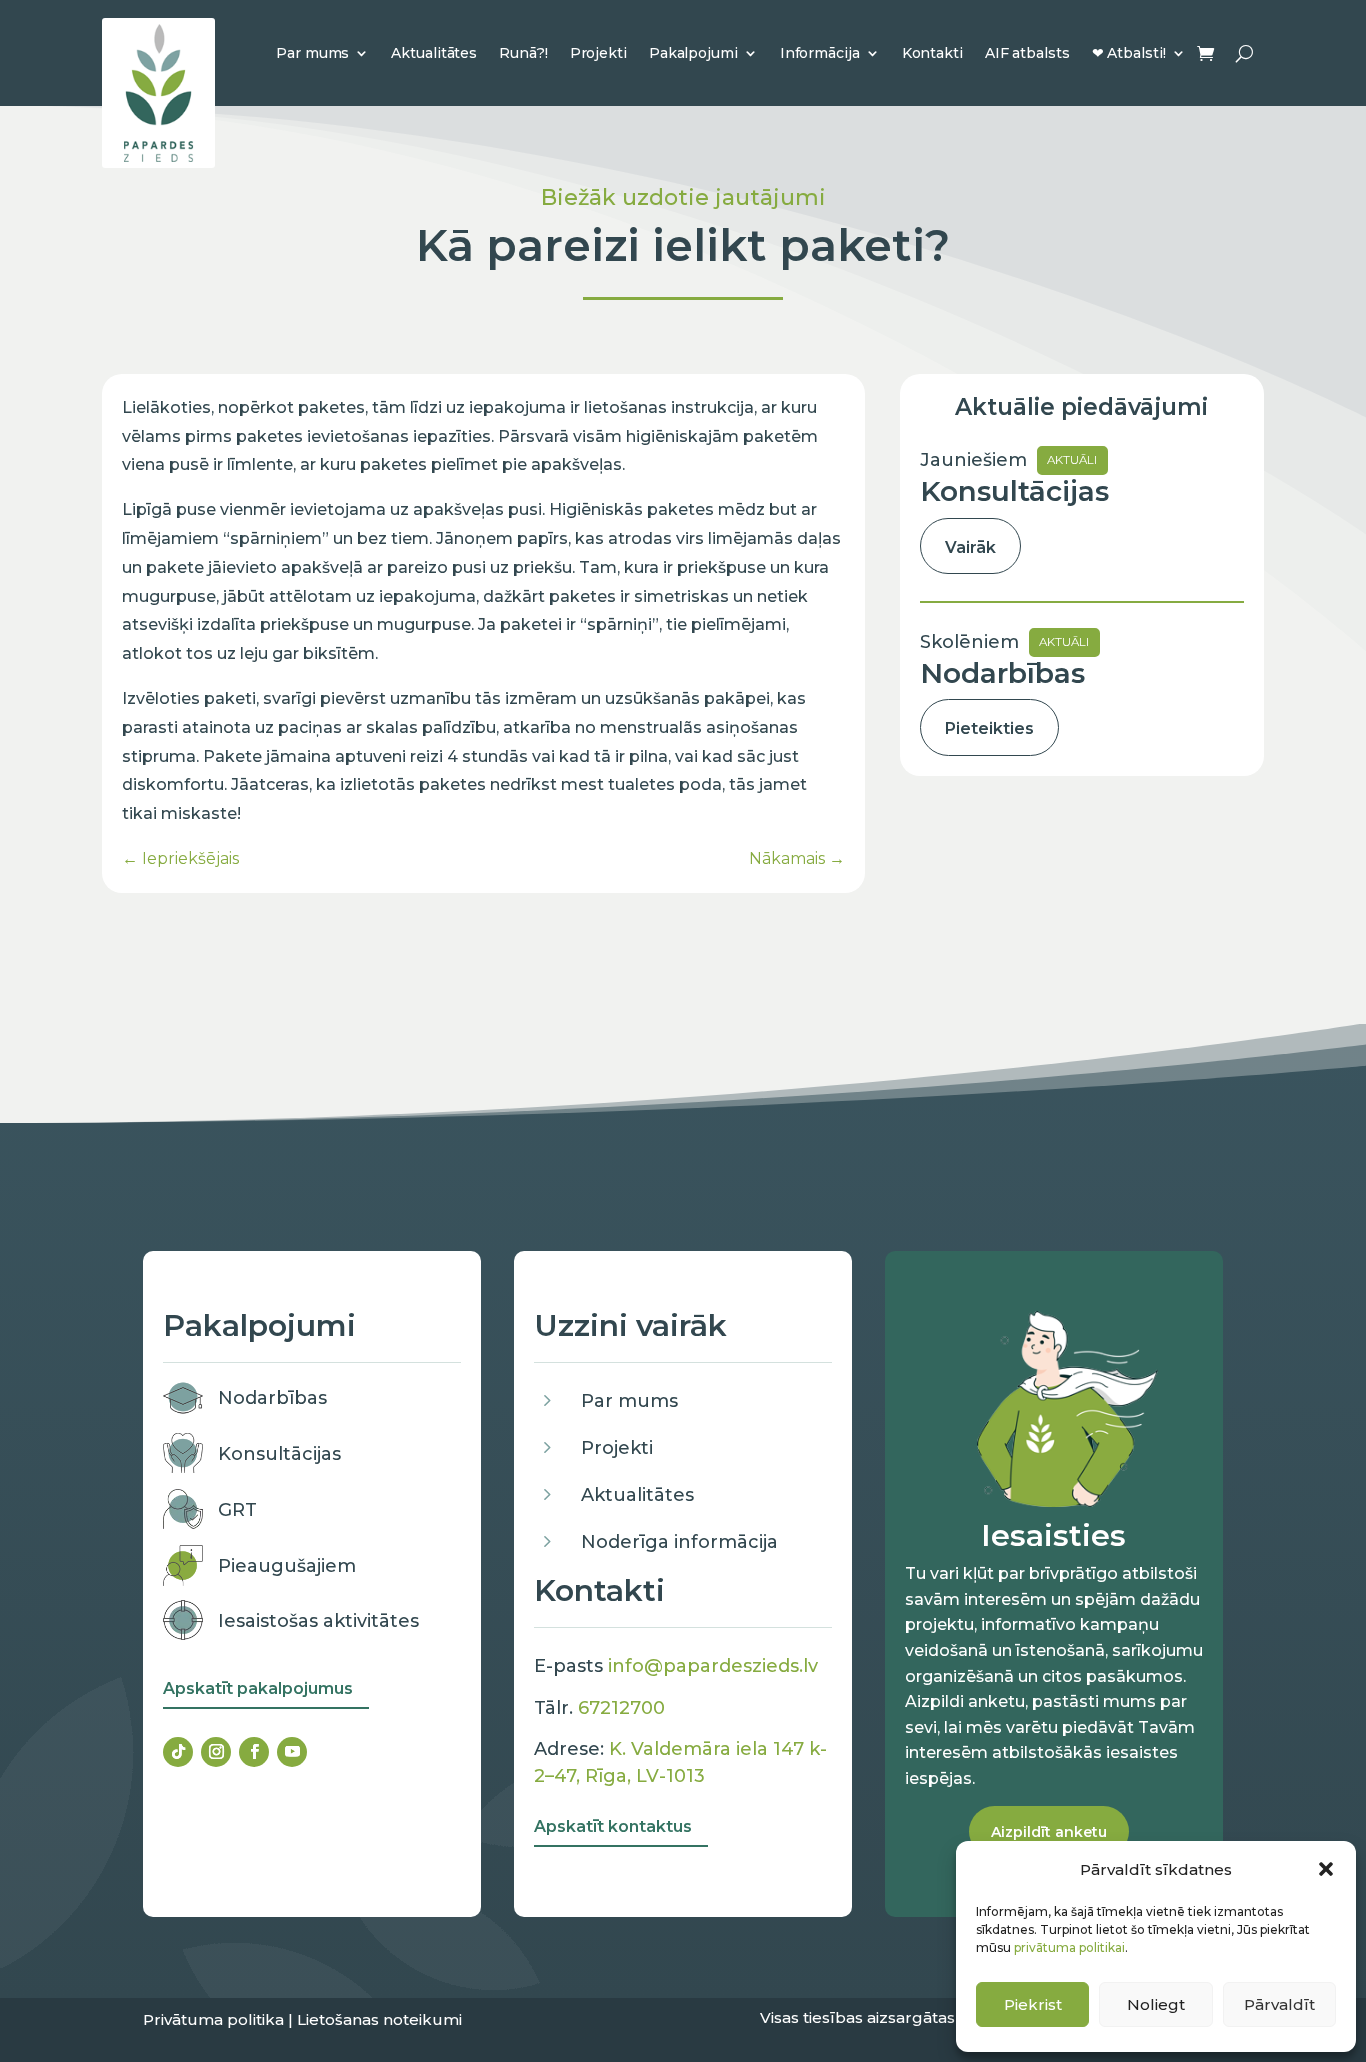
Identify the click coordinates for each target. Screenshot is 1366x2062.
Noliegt (1156, 2004)
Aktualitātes (434, 53)
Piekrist (1033, 2004)
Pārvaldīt (1279, 2004)
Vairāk (970, 547)
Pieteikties (989, 728)
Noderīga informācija (679, 1542)
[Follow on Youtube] (292, 1752)
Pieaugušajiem (287, 1566)
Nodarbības (272, 1398)
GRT (237, 1510)
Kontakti (932, 53)
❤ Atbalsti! (1129, 53)
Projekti (598, 53)
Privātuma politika (213, 2019)
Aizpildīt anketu (1049, 1832)
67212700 (621, 1708)
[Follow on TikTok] (178, 1752)
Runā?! (523, 53)
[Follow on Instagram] (216, 1752)
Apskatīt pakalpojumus (258, 1688)
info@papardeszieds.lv (713, 1666)
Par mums (312, 53)
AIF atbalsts (1027, 53)
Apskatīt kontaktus (613, 1826)
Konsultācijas (279, 1454)
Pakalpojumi (693, 53)
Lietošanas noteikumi (379, 2019)
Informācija (820, 53)
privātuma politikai (1069, 1947)
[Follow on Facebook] (254, 1752)
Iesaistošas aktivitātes (318, 1621)
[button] (1326, 1869)
